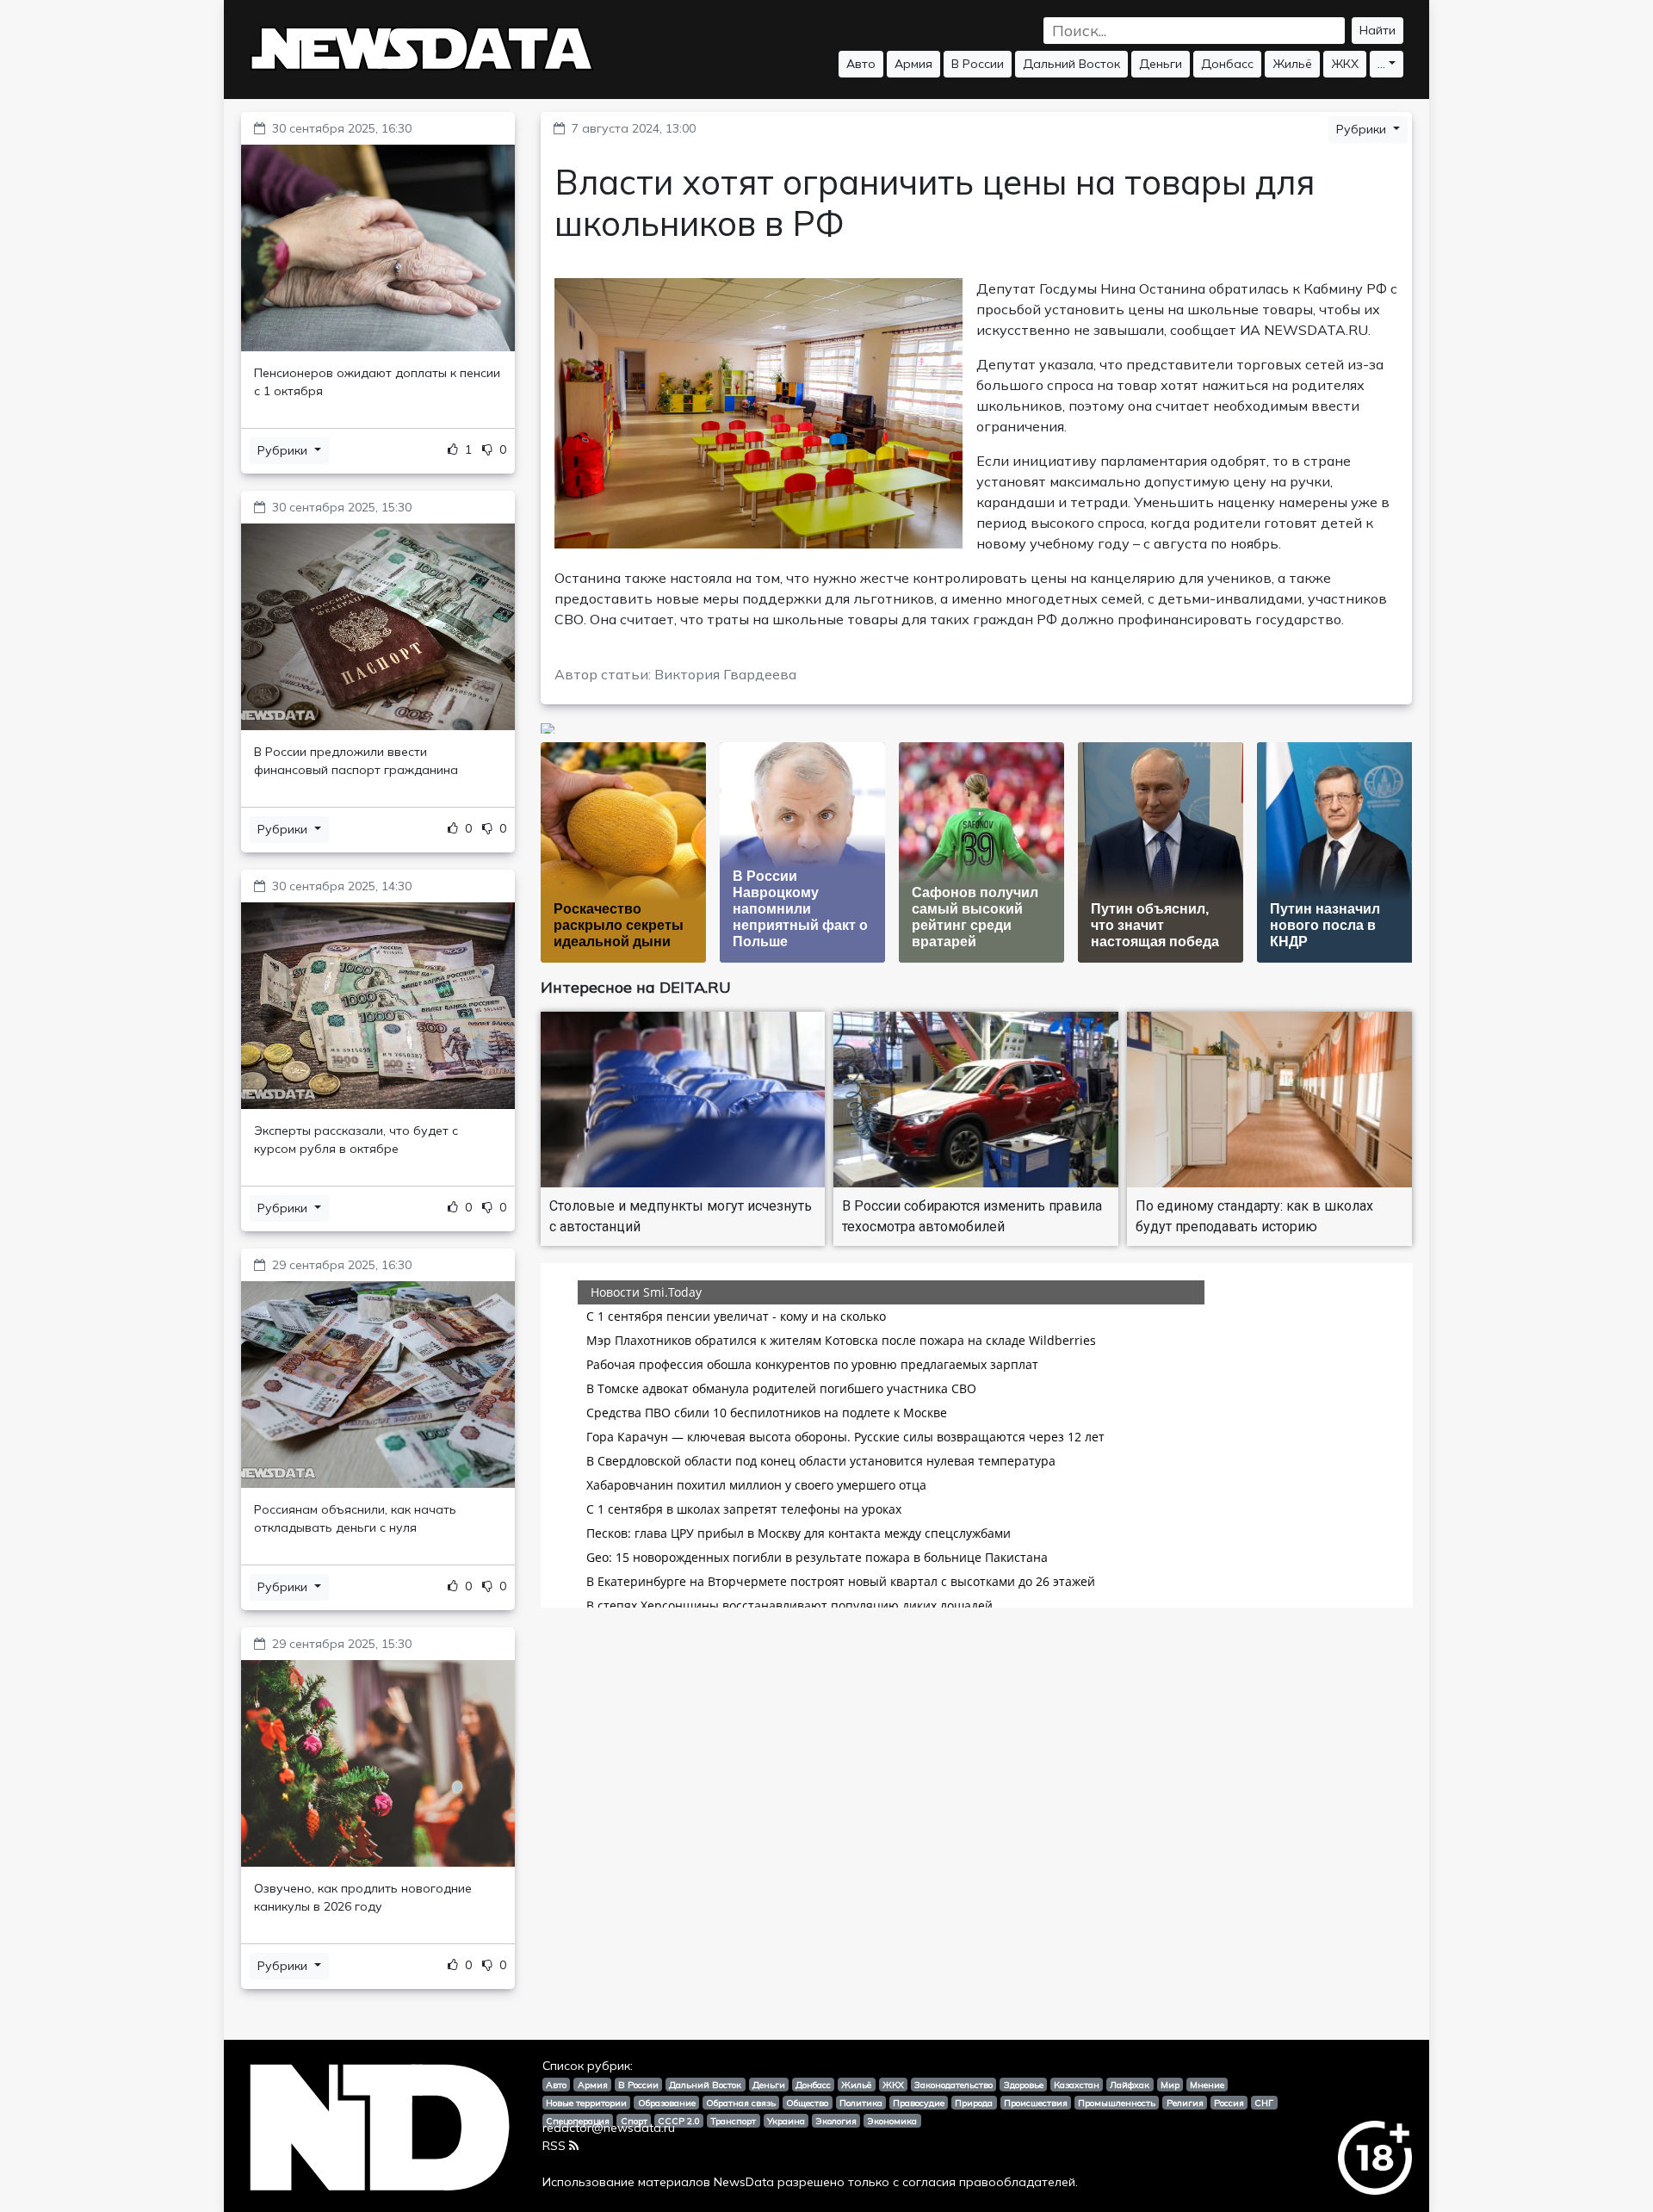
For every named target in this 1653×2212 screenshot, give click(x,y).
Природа (974, 2103)
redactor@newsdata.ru (609, 2128)
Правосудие (919, 2103)
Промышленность (1117, 2103)
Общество (807, 2103)
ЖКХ (1345, 64)
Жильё (1292, 64)
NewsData (744, 2182)
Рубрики (284, 450)
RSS (554, 2146)
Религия (1185, 2103)
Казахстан (1077, 2085)
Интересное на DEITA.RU (636, 987)
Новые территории (586, 2103)
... (1381, 64)
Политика (861, 2103)
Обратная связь (741, 2103)
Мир (1170, 2085)
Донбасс (1227, 64)
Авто (861, 64)
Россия (1229, 2103)
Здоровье (1024, 2085)
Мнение (1207, 2085)
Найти (1377, 30)
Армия (913, 64)
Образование (667, 2103)
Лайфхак (1130, 2085)
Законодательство (953, 2085)
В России (978, 64)
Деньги (1161, 64)
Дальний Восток (1071, 64)
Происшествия (1036, 2103)
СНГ (1264, 2103)
